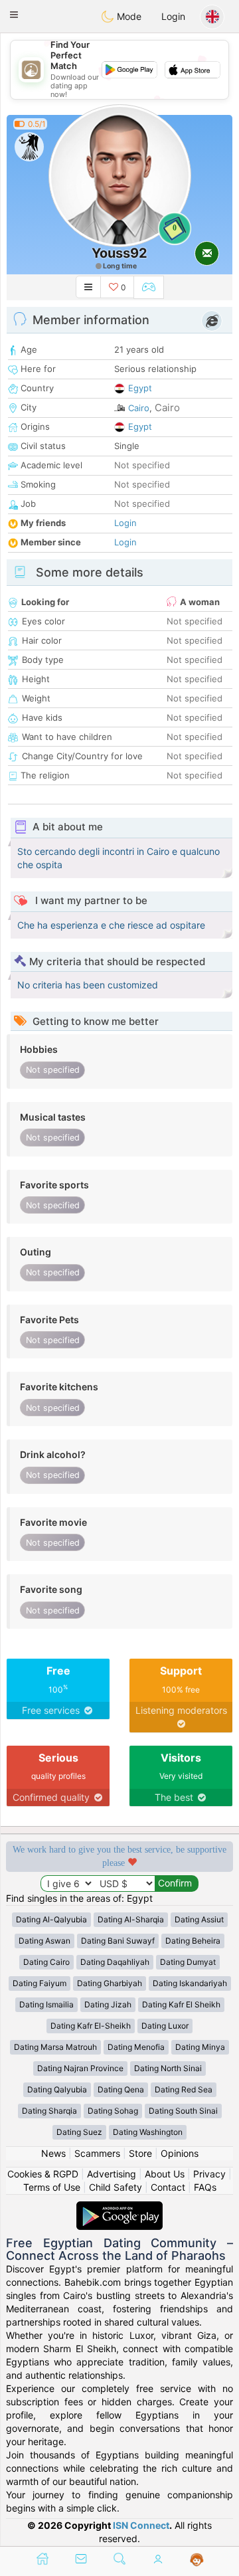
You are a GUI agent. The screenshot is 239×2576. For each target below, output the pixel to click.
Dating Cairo (46, 1962)
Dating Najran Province (80, 2068)
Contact (168, 2187)
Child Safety (116, 2187)
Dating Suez (79, 2132)
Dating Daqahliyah (115, 1962)
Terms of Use (52, 2187)
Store (140, 2153)
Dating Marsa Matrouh (55, 2047)
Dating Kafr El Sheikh (181, 2004)
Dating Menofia (136, 2047)
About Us (165, 2174)
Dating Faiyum (40, 1983)
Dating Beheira (193, 1941)
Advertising (112, 2174)
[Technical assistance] (197, 2560)
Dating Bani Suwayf (118, 1941)
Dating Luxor (165, 2026)
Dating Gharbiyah (110, 1983)
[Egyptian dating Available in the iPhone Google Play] (119, 2208)
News (53, 2153)
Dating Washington (148, 2132)
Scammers (97, 2153)
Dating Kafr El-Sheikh (91, 2026)
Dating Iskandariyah (190, 1983)
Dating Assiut (199, 1919)
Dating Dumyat (188, 1962)
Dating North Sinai (168, 2068)
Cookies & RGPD (43, 2174)
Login (173, 16)
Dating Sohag (113, 2111)
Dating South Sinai (183, 2111)
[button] (14, 15)
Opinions (180, 2153)
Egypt (140, 388)
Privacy (209, 2174)
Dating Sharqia (49, 2111)
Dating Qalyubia (57, 2089)
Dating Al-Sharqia (131, 1919)
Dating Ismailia (46, 2004)
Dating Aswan (44, 1941)
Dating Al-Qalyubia (51, 1919)
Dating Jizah (108, 2004)
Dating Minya (200, 2047)
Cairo (139, 408)
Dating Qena (121, 2089)
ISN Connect (141, 2525)
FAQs (205, 2187)
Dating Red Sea (184, 2089)
